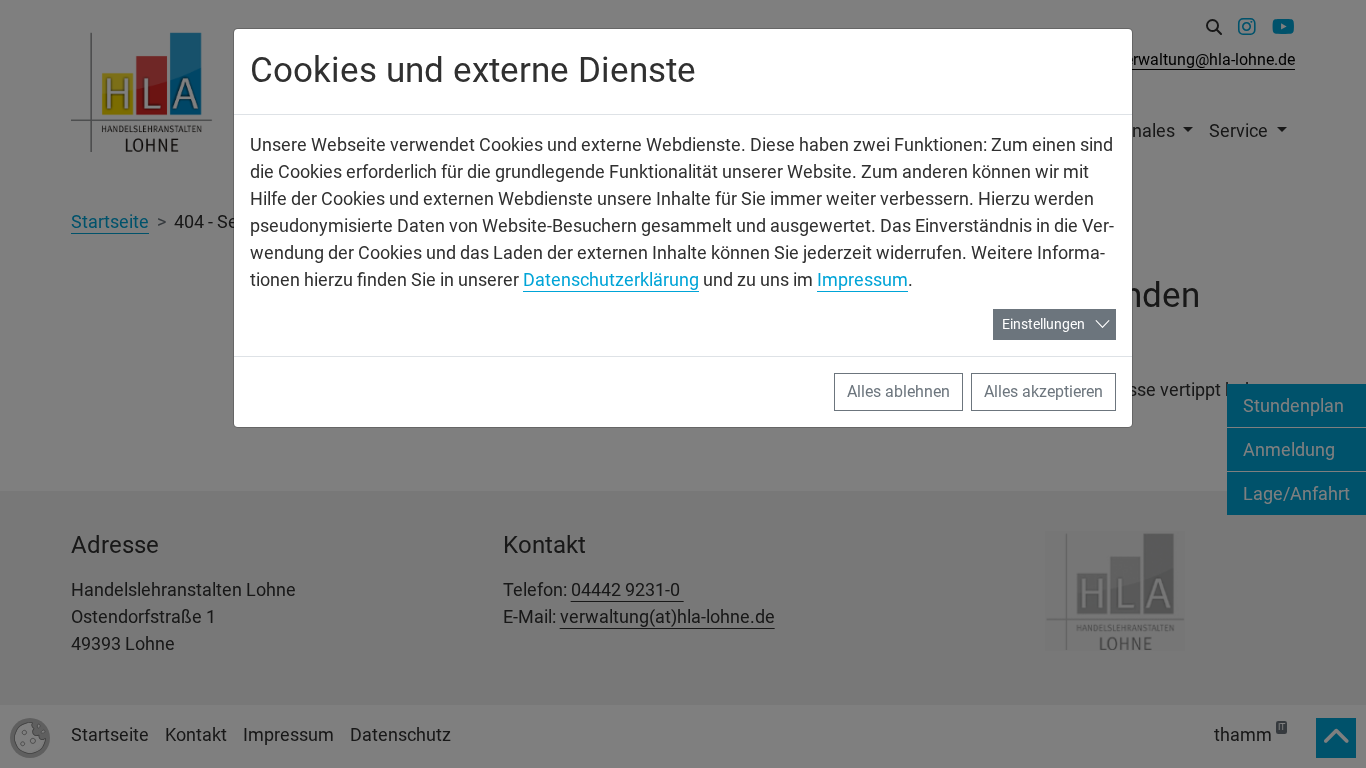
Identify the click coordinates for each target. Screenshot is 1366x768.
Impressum (862, 279)
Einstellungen (1043, 324)
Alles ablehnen (898, 391)
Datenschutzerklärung (611, 279)
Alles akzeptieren (1043, 391)
